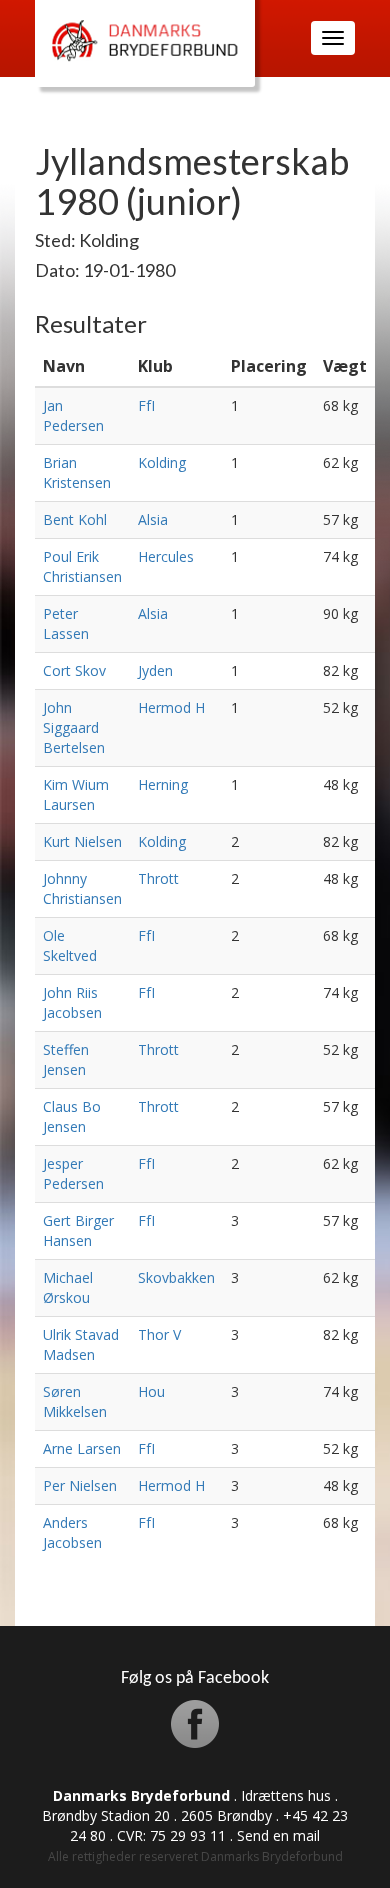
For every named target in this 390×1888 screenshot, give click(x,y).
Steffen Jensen (66, 1059)
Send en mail (278, 1835)
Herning (163, 784)
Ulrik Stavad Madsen (81, 1344)
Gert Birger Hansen (78, 1230)
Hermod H (171, 707)
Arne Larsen (82, 1448)
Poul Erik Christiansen (82, 566)
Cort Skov (74, 670)
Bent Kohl (75, 519)
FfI (146, 405)
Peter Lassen (66, 623)
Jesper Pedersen (73, 1173)
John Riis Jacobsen (72, 1002)
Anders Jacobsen (72, 1532)
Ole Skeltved (70, 945)
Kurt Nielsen (82, 841)
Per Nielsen (80, 1485)
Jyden (155, 670)
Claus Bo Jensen (72, 1116)
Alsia (153, 519)
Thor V (159, 1334)
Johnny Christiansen (82, 888)
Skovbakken (176, 1277)
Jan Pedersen (73, 415)
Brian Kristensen (77, 472)
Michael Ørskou (68, 1287)
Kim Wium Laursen (76, 794)
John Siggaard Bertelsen (74, 727)
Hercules (166, 556)
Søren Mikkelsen (75, 1401)
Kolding (162, 462)
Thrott (158, 878)
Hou (151, 1391)
